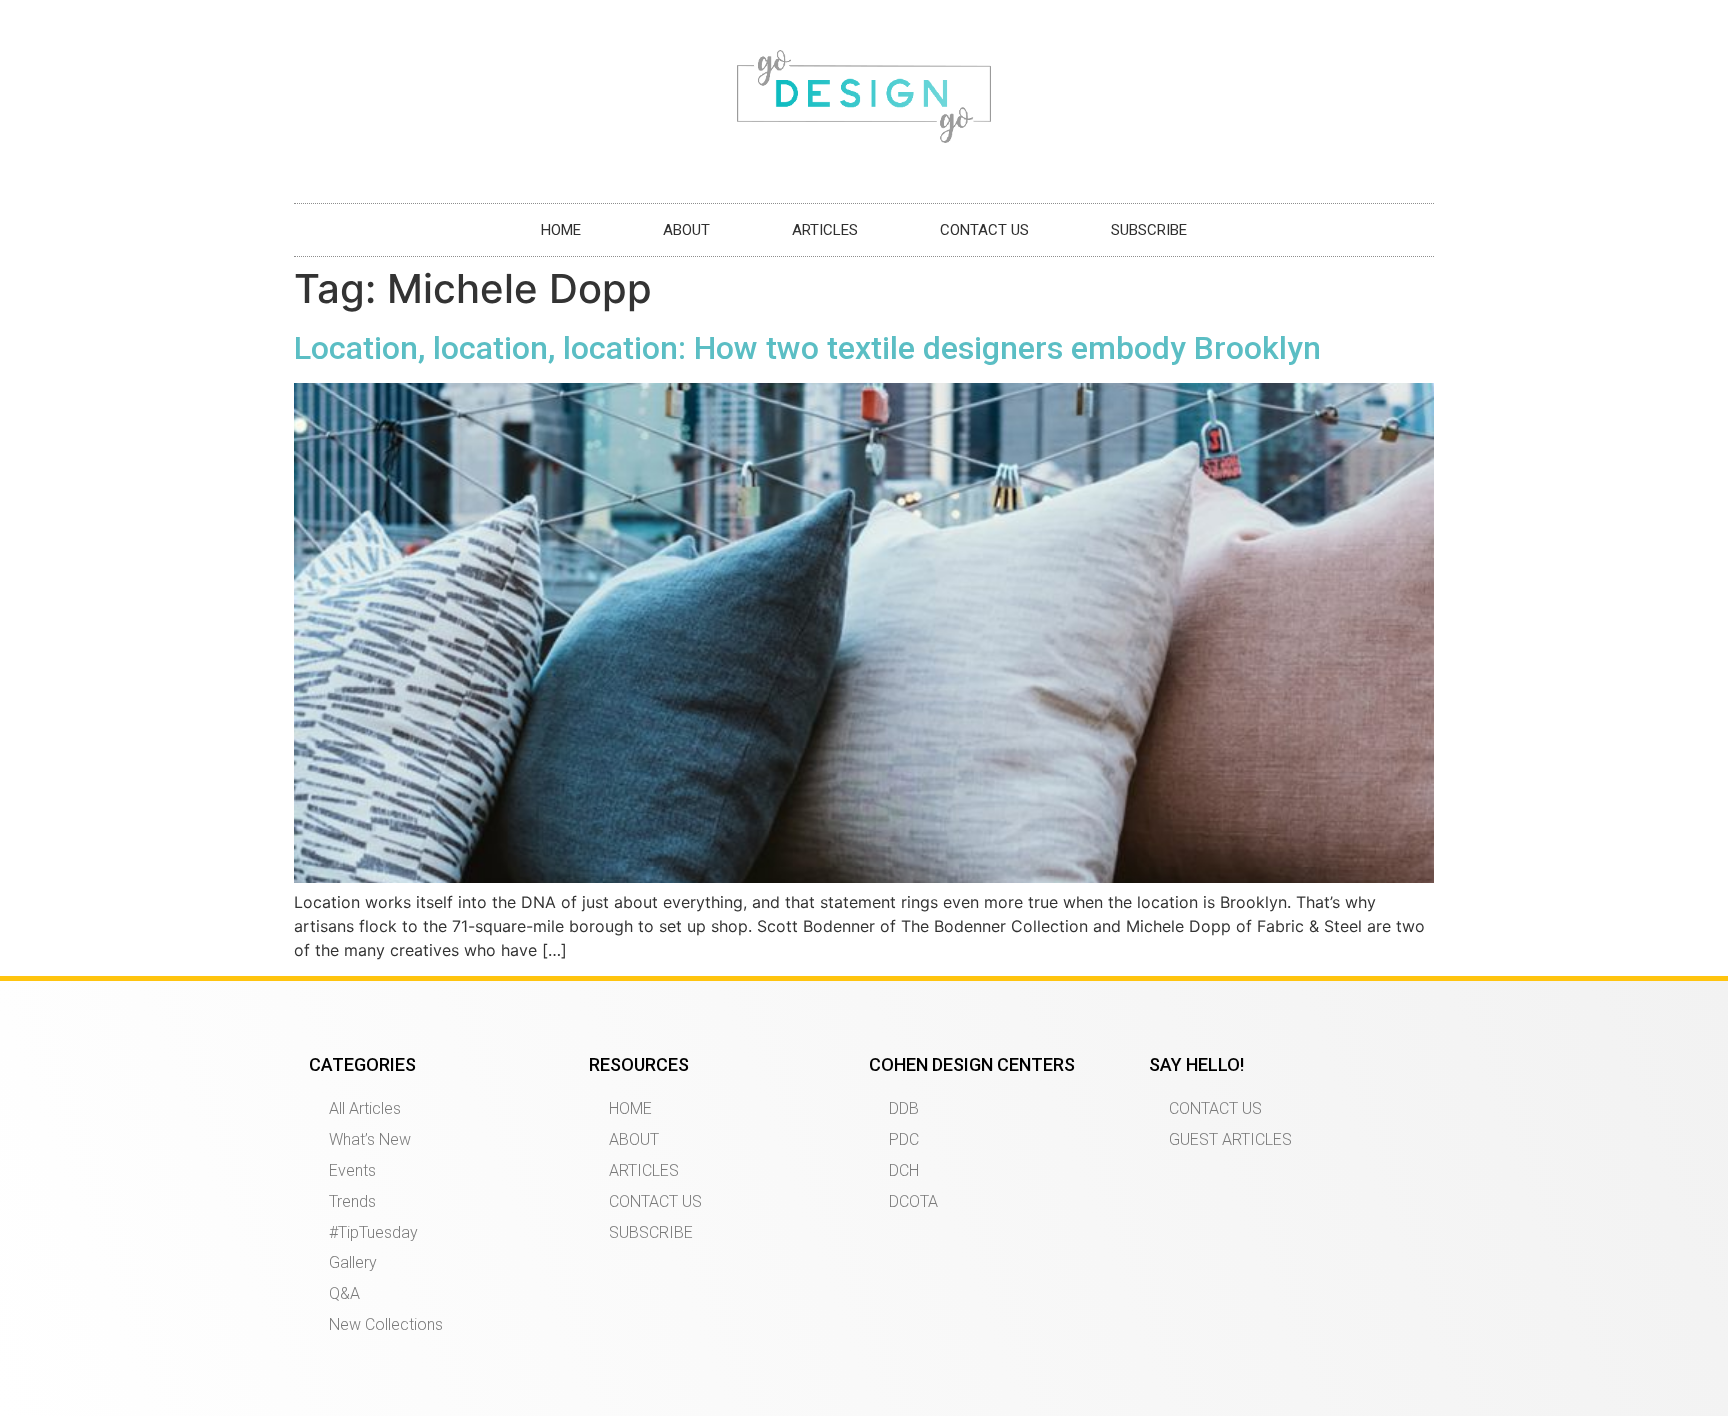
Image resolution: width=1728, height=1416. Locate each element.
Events (352, 1170)
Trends (352, 1201)
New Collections (386, 1324)
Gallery (353, 1262)
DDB (904, 1108)
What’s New (370, 1139)
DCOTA (913, 1201)
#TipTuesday (373, 1232)
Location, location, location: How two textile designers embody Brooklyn (807, 348)
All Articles (365, 1108)
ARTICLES (825, 230)
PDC (904, 1139)
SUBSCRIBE (1149, 230)
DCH (904, 1170)
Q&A (344, 1293)
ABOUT (686, 230)
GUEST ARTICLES (1230, 1139)
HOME (561, 230)
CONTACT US (984, 230)
